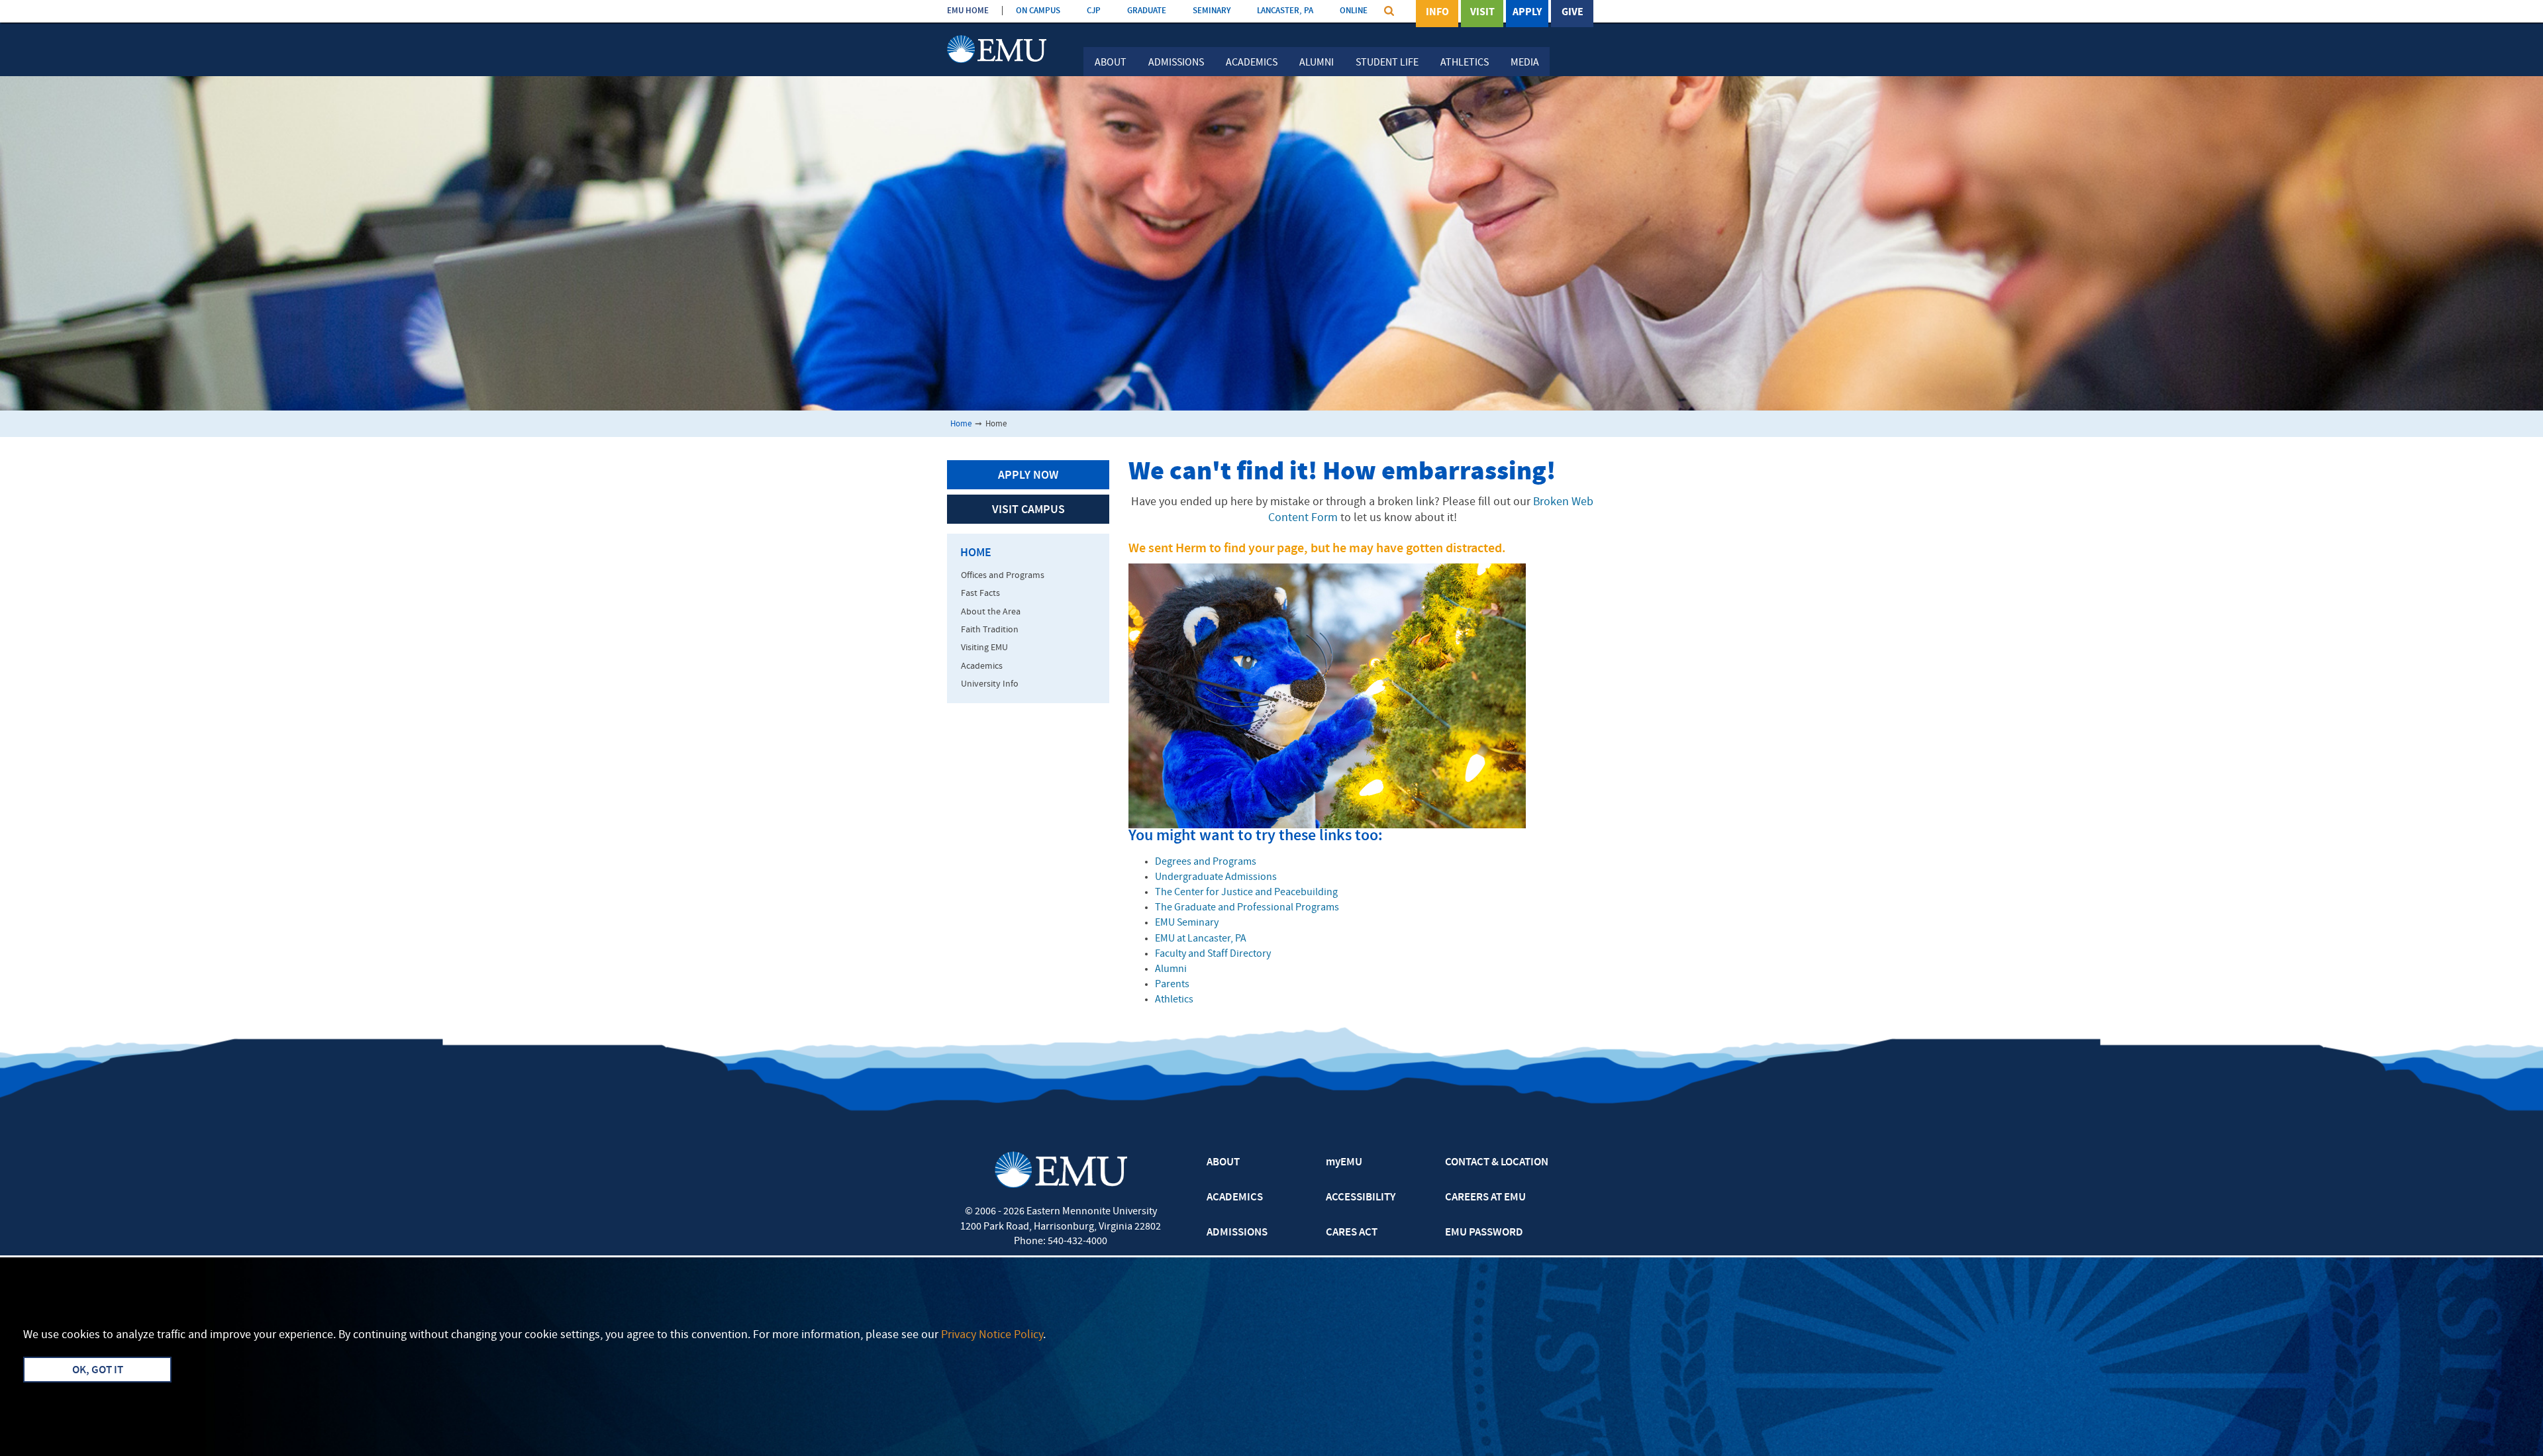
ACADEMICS (1235, 1198)
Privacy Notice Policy (992, 1335)
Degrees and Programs (1206, 862)
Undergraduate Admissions (1216, 877)
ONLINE (1354, 11)
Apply (1527, 13)
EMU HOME (968, 11)
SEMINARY (1212, 11)
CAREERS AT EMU (1485, 1198)
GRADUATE (1147, 11)
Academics (1252, 63)
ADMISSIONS (1237, 1233)
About (1111, 63)
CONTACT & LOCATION (1497, 1163)
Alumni (1317, 63)
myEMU (1344, 1163)
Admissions (1176, 63)
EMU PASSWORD (1484, 1233)
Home (961, 424)
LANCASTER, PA (1285, 11)
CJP (1094, 11)
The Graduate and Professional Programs (1247, 908)
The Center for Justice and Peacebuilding (1246, 893)
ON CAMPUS (1038, 11)
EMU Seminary (1187, 923)
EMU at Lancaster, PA (1201, 939)
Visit (1482, 13)
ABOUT (1223, 1163)
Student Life (1387, 63)
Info (1437, 13)
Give (1572, 13)
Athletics (1465, 63)
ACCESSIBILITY (1361, 1198)
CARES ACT (1352, 1233)
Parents (1172, 985)
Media (1525, 63)
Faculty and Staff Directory (1213, 954)
